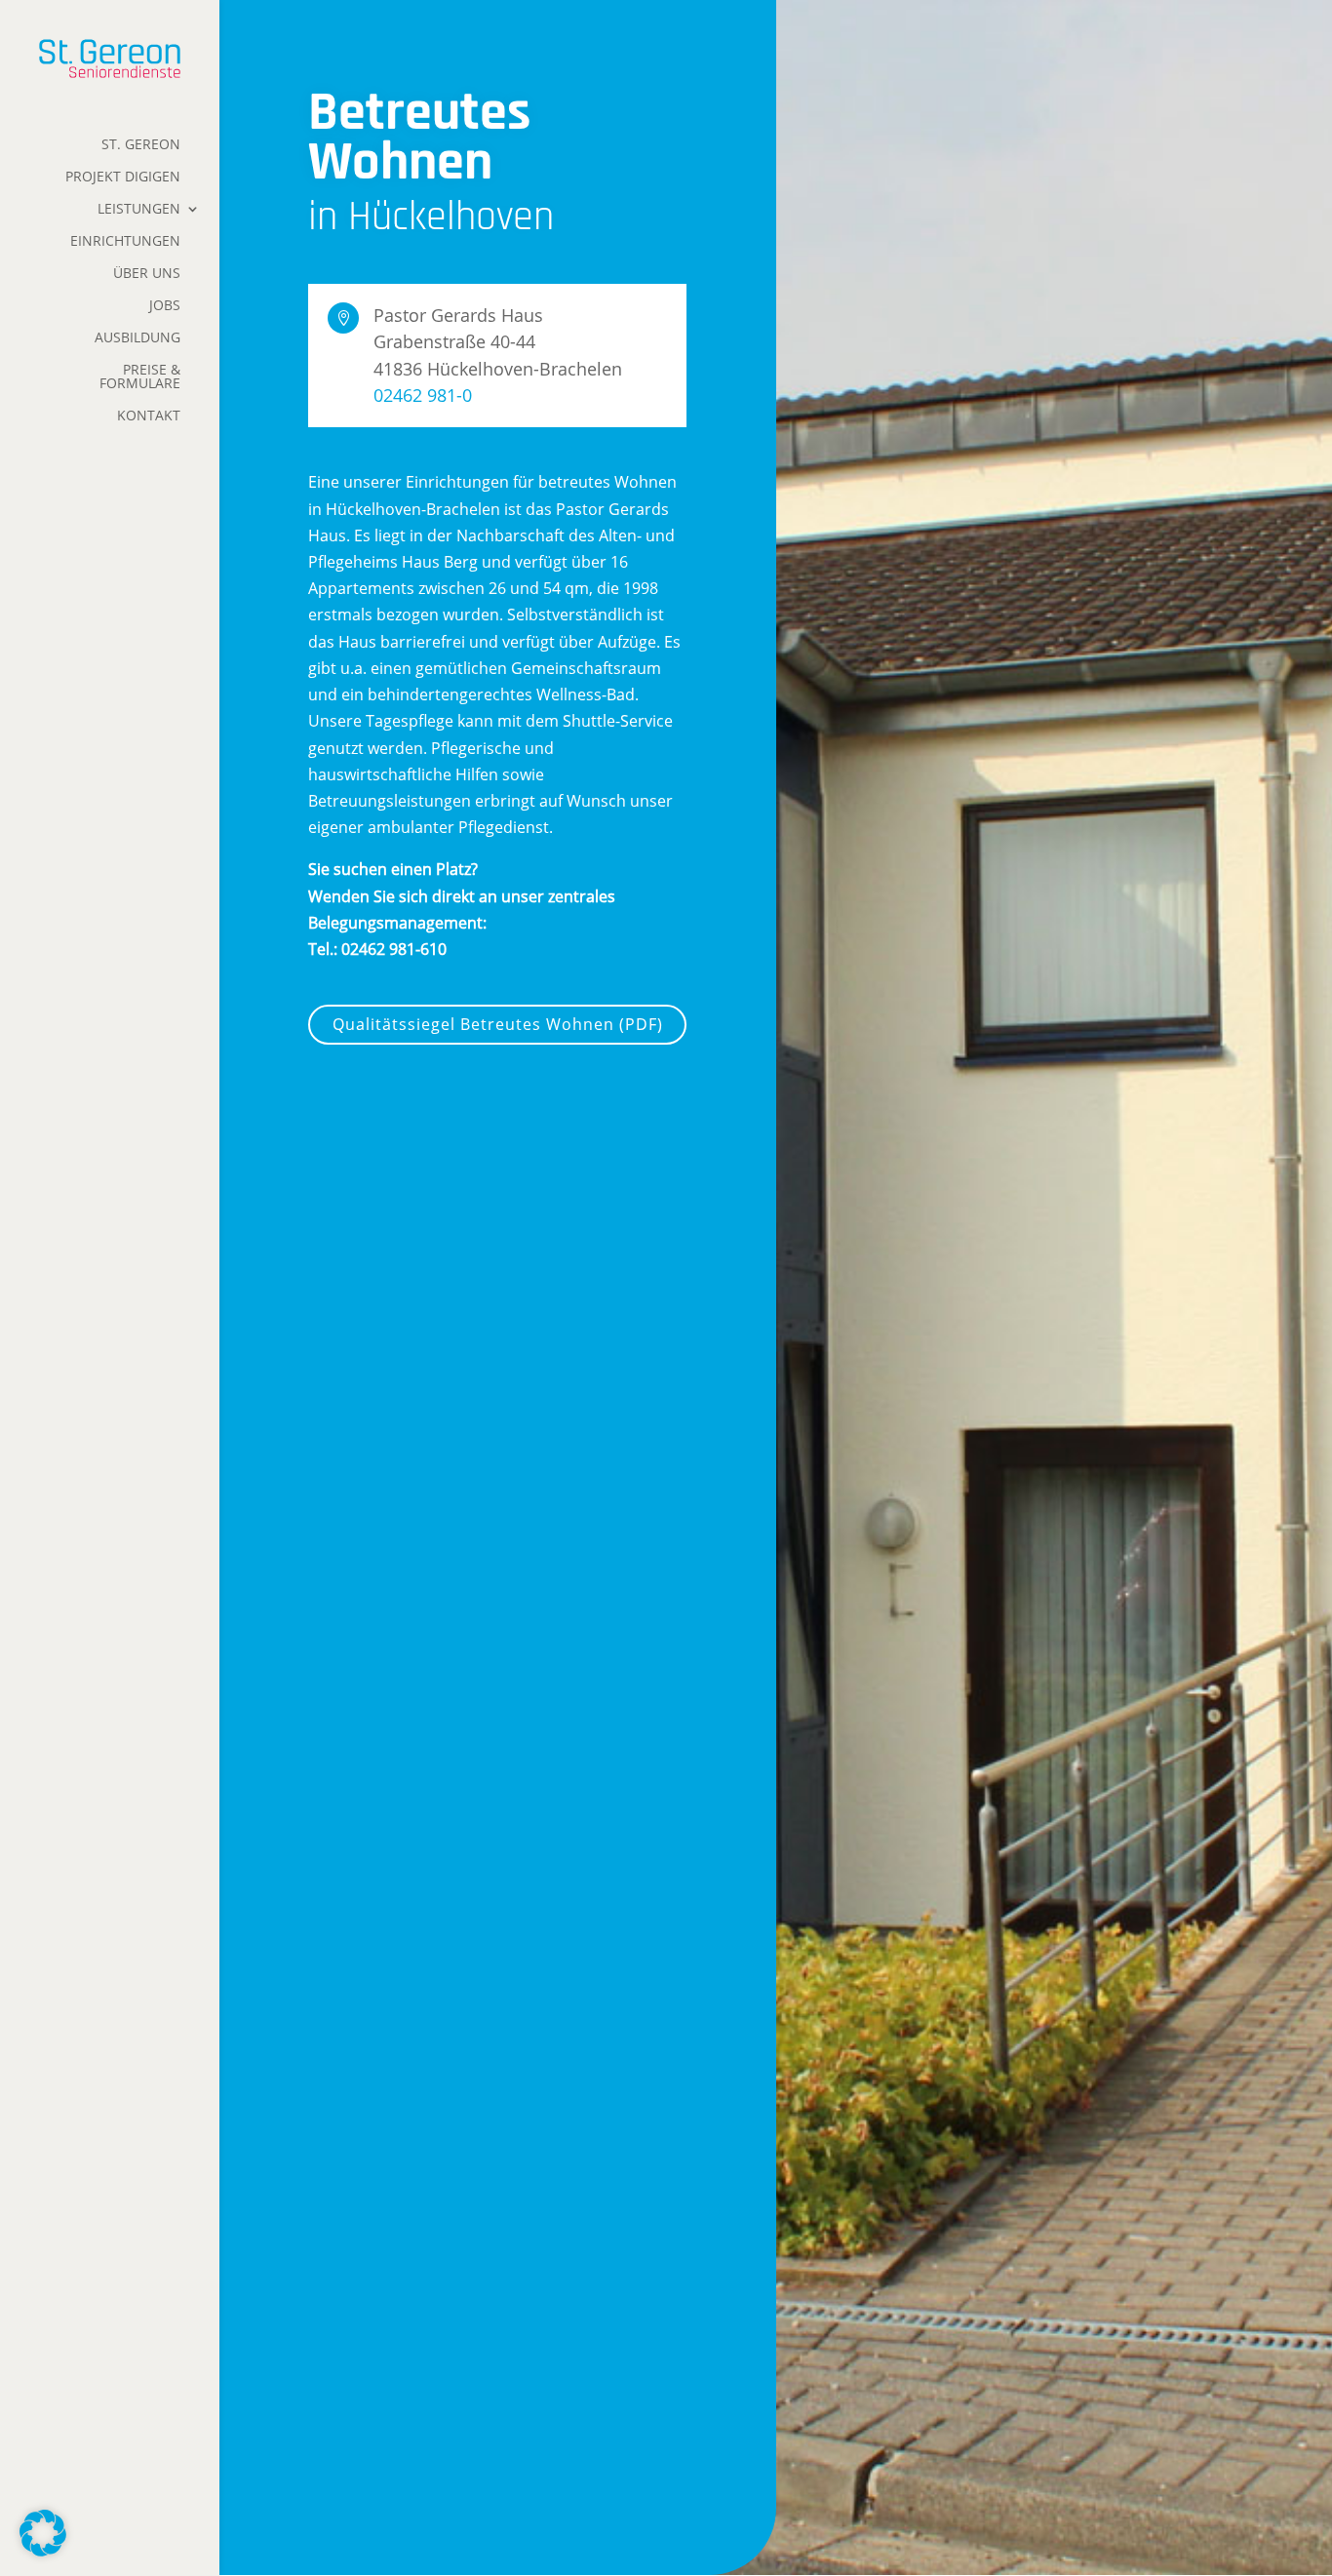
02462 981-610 (394, 949)
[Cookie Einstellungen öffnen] (43, 2551)
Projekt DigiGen (123, 178)
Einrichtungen (125, 242)
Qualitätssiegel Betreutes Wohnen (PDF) (498, 1024)
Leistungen (139, 210)
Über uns (147, 274)
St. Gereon (141, 145)
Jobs (165, 306)
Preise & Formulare (140, 377)
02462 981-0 (423, 395)
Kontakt (149, 416)
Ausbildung (137, 338)
